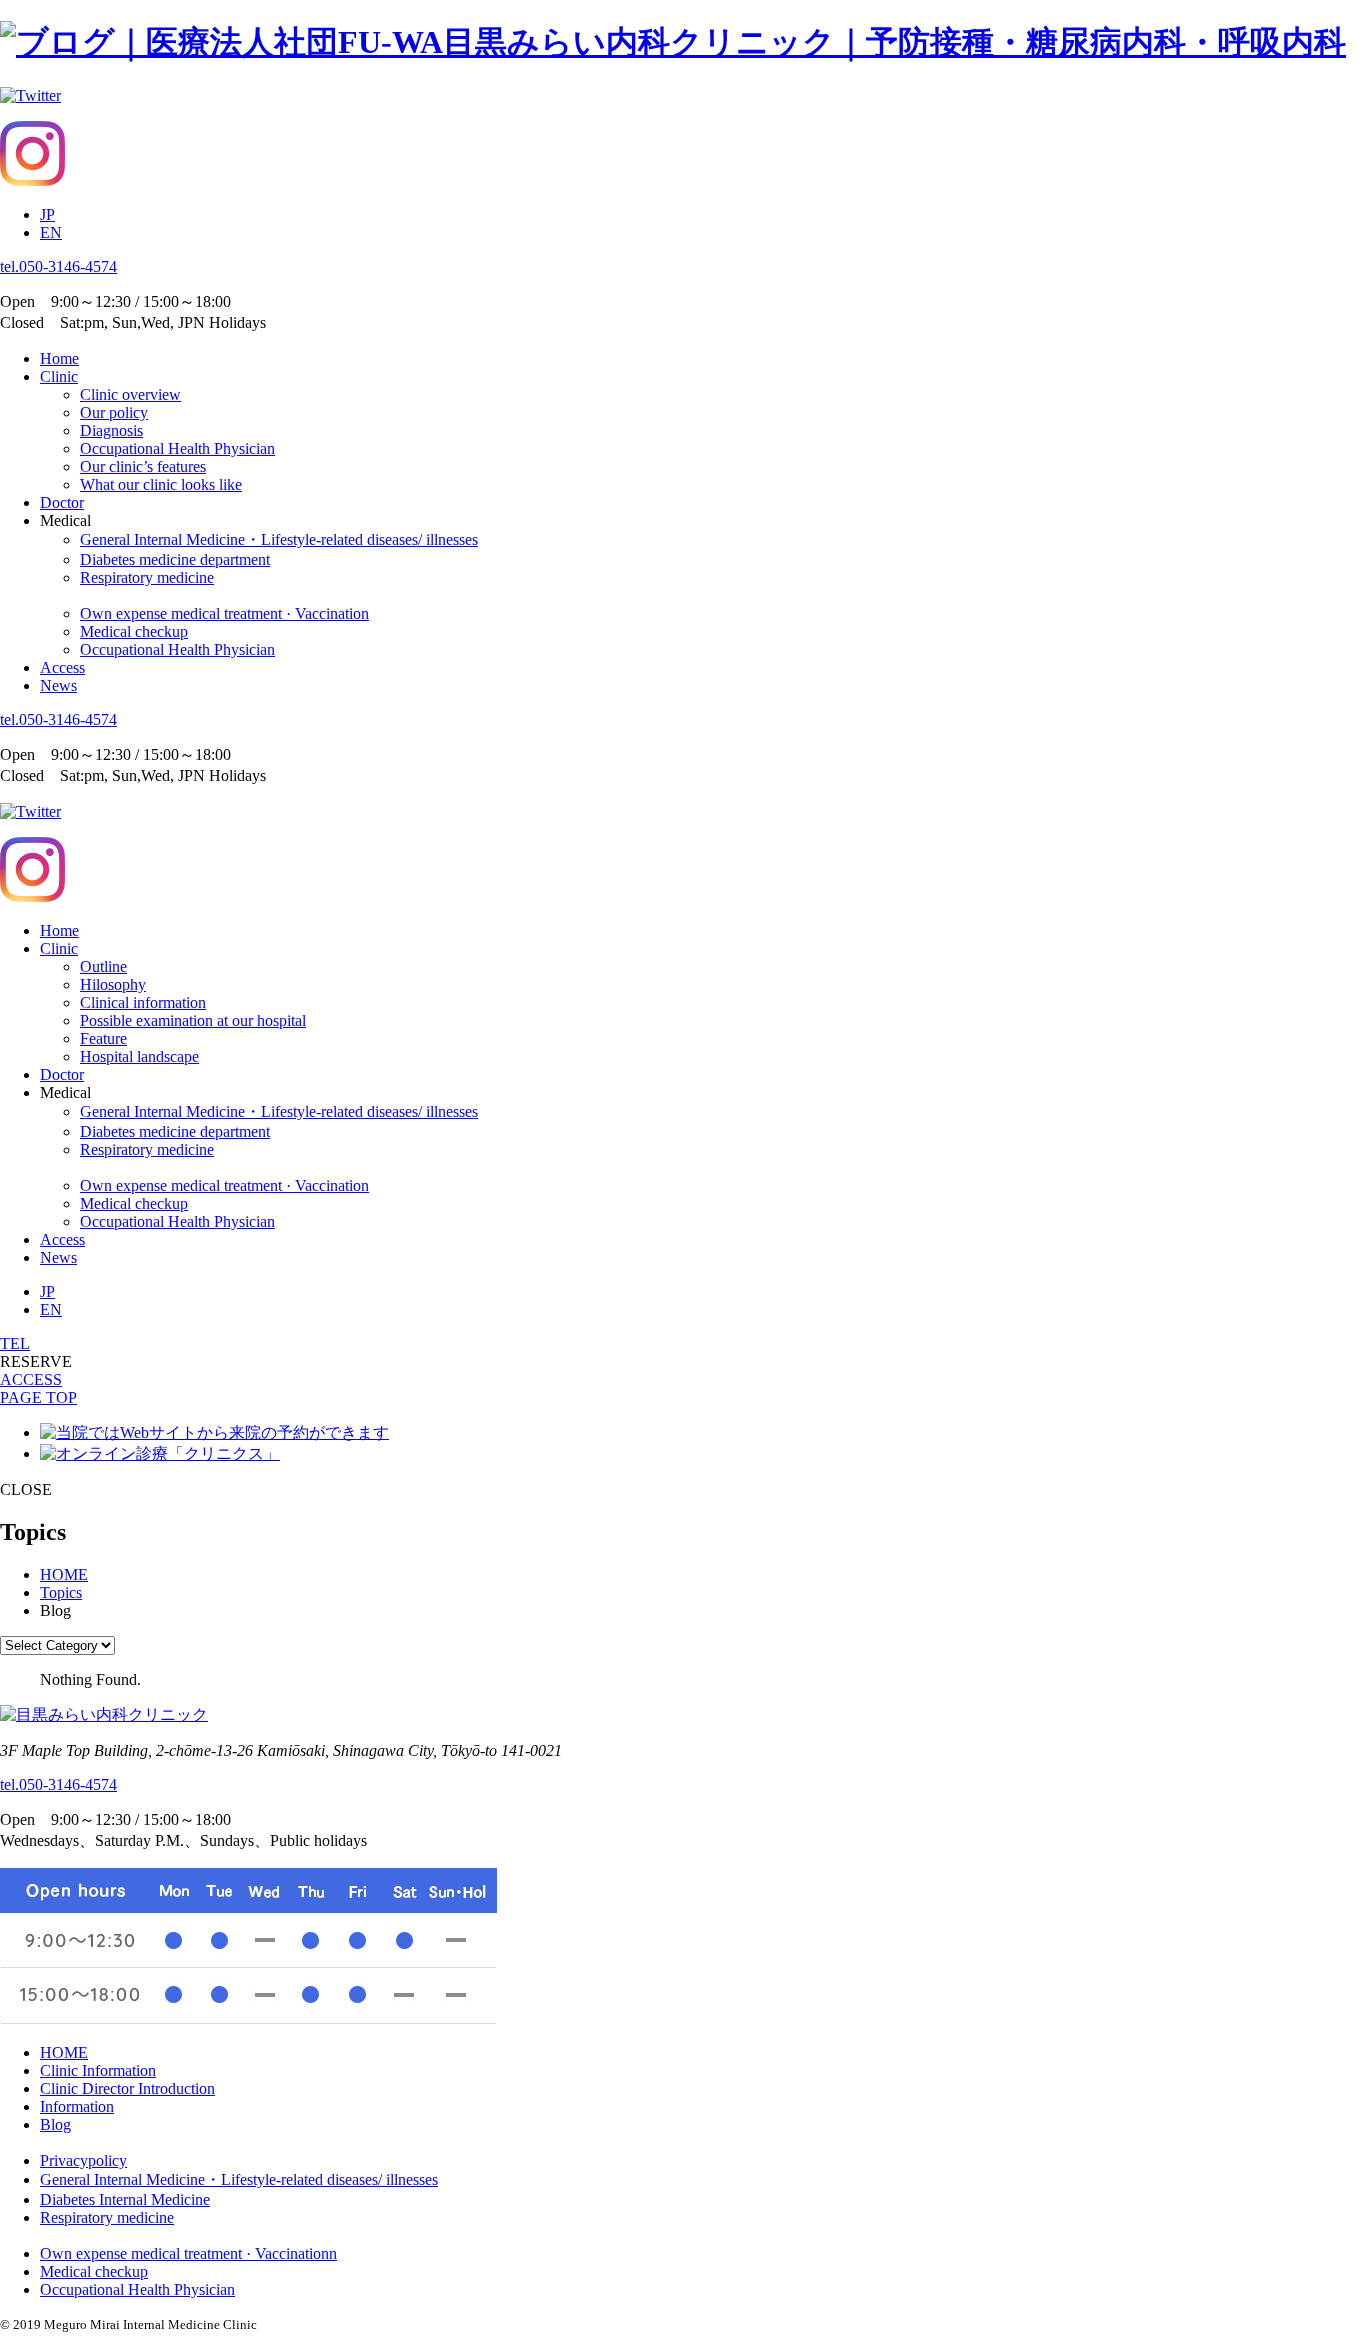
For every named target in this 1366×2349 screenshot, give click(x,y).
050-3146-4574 (58, 266)
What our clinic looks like (161, 484)
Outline (103, 966)
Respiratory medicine (147, 577)
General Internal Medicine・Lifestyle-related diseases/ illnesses (279, 539)
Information (77, 2106)
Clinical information (143, 1002)
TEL (15, 1343)
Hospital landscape (139, 1056)
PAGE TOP (38, 1397)
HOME (64, 2052)
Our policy (114, 412)
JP (47, 214)
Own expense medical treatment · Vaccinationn (188, 2253)
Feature (103, 1038)
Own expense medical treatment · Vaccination (224, 613)
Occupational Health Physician (177, 448)
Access (62, 667)
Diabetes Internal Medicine (125, 2199)
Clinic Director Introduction (127, 2088)
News (58, 685)
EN (51, 232)
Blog (55, 2124)
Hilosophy (113, 984)
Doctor (62, 502)
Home (59, 358)
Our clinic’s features (143, 466)
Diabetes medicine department (175, 559)
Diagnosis (111, 430)
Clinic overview (130, 394)
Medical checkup (134, 631)
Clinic (59, 376)
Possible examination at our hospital (193, 1020)
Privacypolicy (83, 2160)
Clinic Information (98, 2070)
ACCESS (31, 1379)
